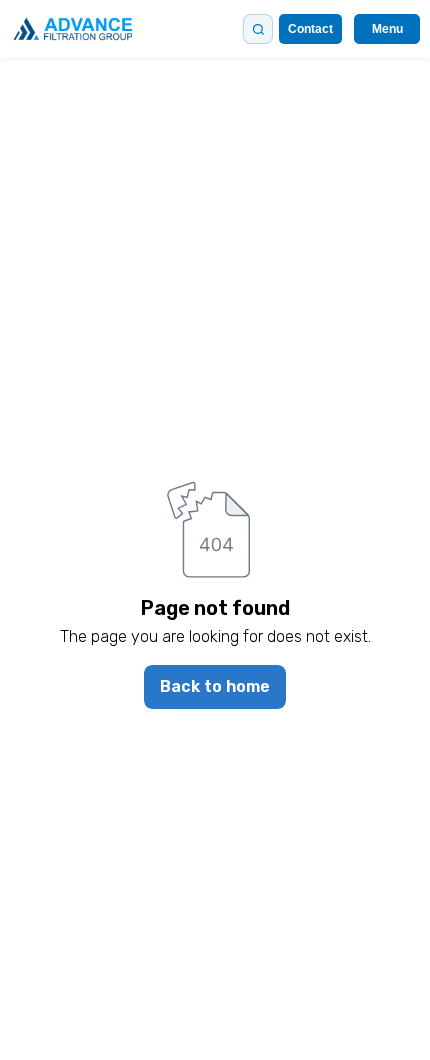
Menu (387, 29)
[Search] (258, 29)
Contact (310, 29)
